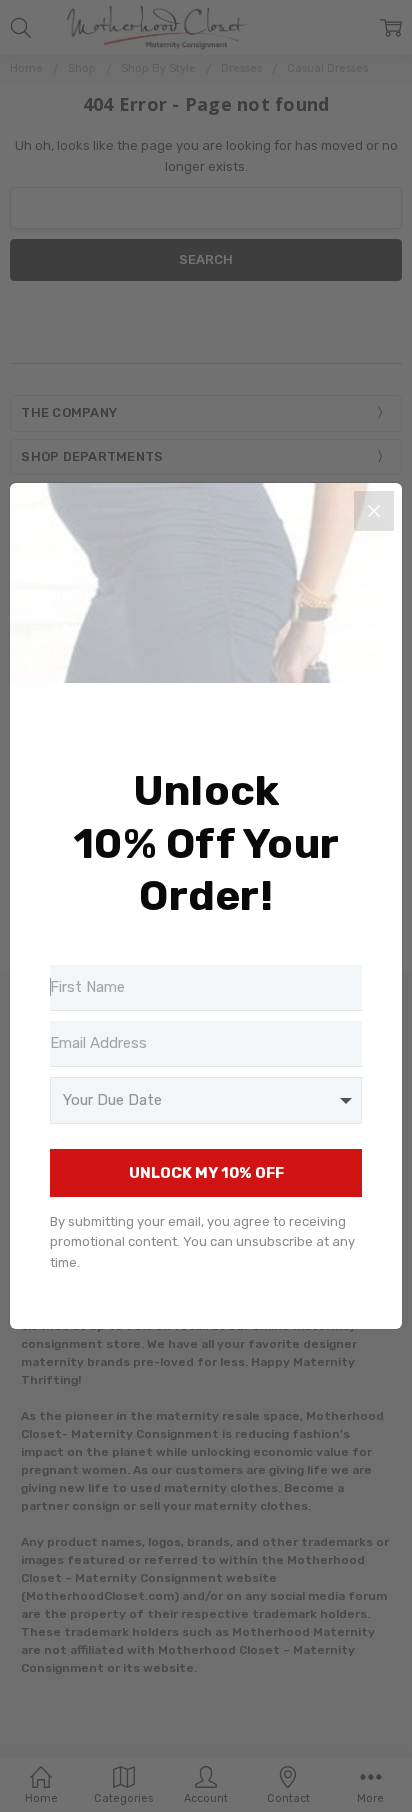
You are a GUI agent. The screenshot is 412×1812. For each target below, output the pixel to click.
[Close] (374, 511)
